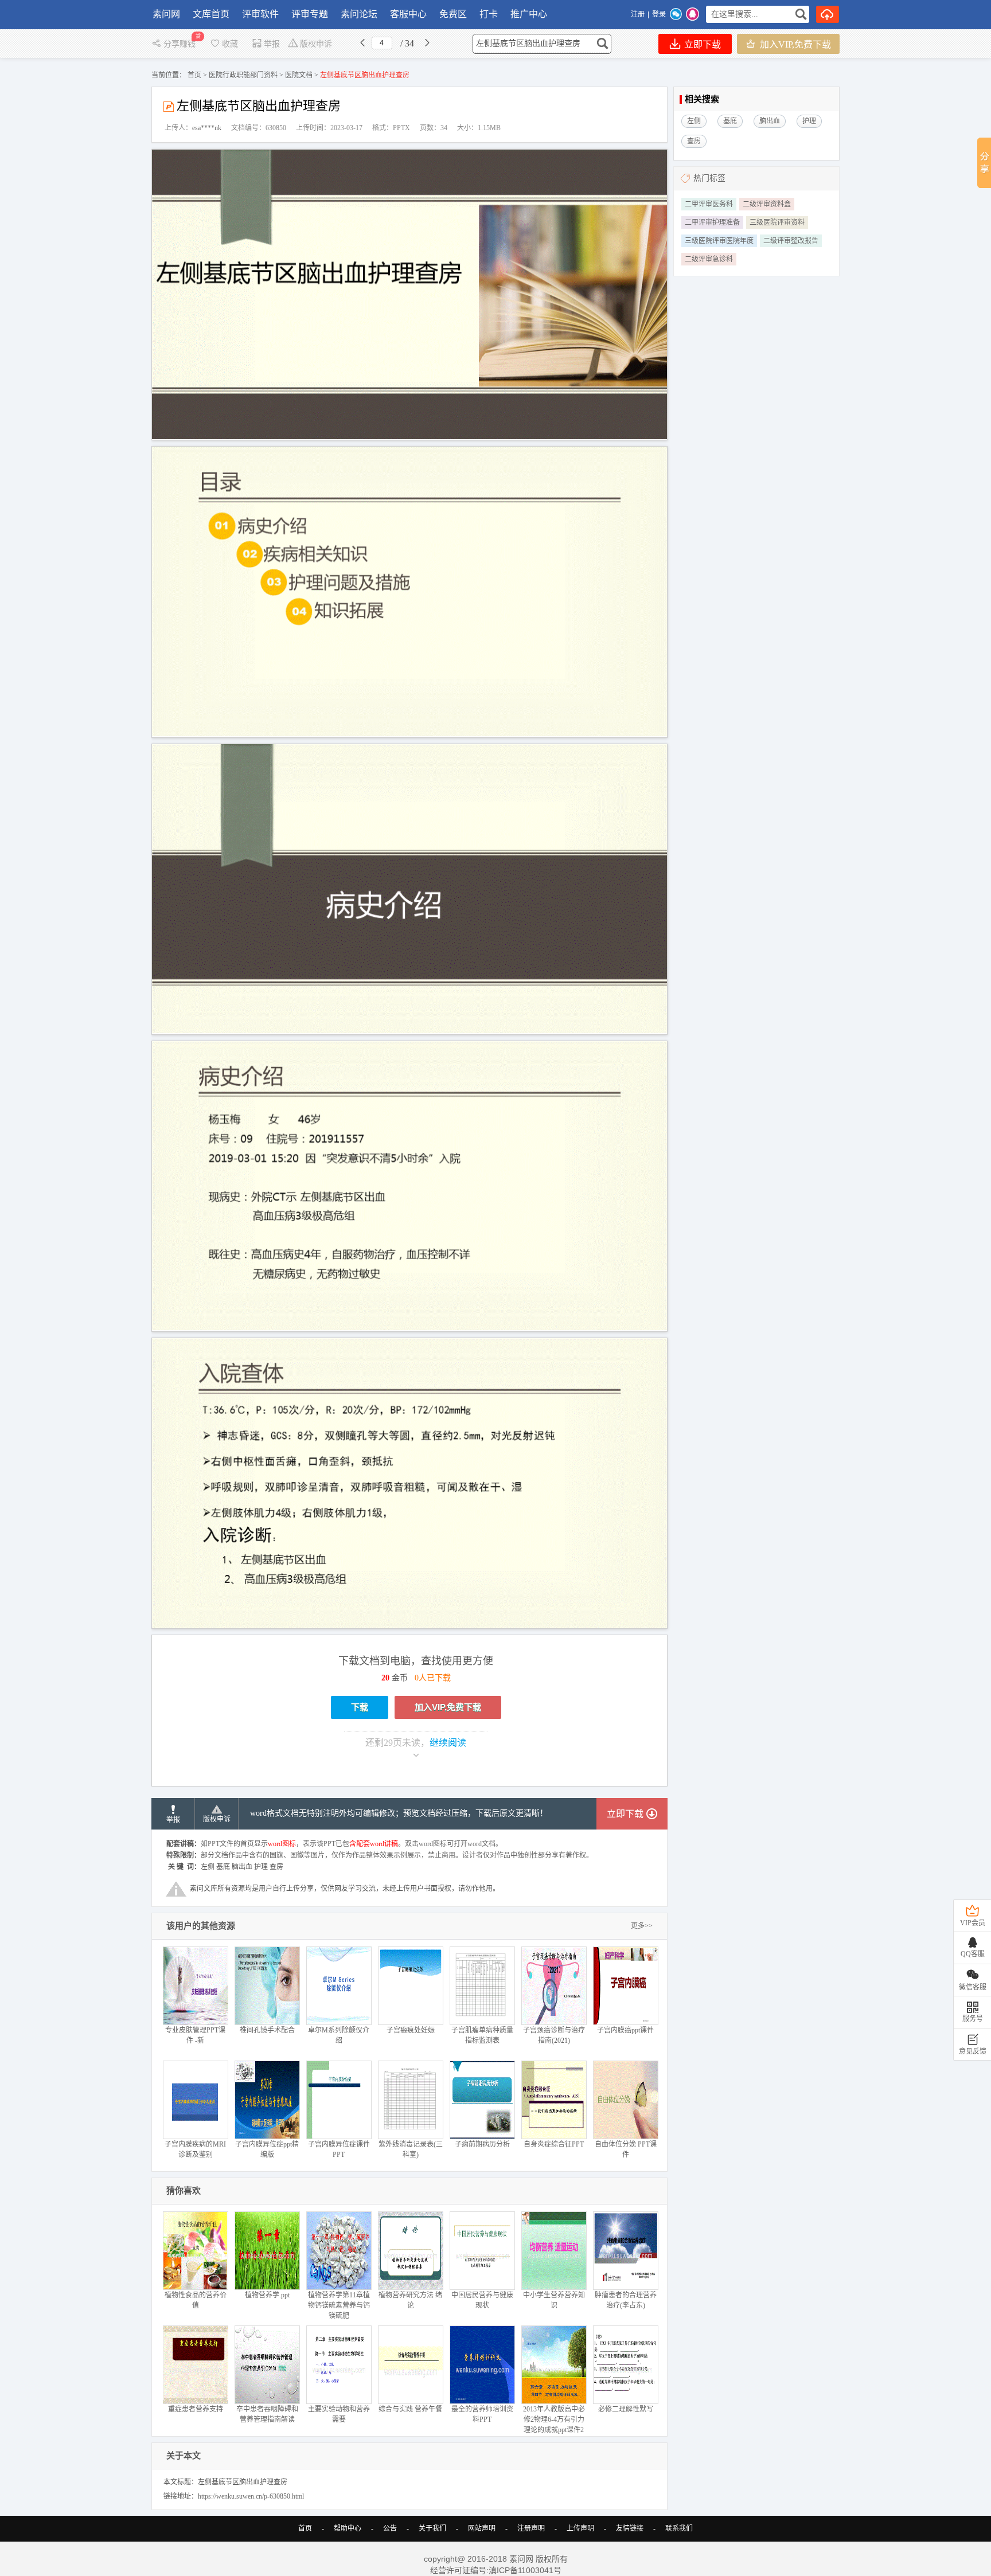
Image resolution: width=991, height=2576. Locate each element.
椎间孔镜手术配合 (267, 2030)
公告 (390, 2528)
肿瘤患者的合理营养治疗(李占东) (626, 2300)
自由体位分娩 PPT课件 (626, 2149)
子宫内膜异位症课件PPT (339, 2149)
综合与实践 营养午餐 (410, 2409)
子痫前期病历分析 (482, 2144)
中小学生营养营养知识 (554, 2300)
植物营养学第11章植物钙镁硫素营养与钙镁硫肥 (339, 2305)
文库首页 (211, 14)
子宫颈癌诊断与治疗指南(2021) (554, 2035)
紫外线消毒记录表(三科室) (411, 2149)
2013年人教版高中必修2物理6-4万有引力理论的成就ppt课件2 (554, 2419)
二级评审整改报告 (791, 241)
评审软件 (260, 14)
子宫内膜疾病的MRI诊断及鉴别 (195, 2149)
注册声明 (531, 2528)
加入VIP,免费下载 (794, 44)
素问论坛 (359, 14)
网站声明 (482, 2528)
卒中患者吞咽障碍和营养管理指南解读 (267, 2414)
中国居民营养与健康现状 (482, 2300)
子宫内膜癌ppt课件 (625, 2030)
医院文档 (299, 75)
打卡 (489, 14)
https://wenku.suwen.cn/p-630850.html (251, 2496)
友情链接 (630, 2528)
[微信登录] (676, 14)
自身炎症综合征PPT (554, 2144)
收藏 (230, 44)
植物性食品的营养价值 (196, 2300)
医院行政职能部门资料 (243, 75)
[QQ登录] (692, 14)
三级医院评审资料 (777, 222)
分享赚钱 (181, 44)
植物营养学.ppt (267, 2295)
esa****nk (207, 128)
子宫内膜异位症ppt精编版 (267, 2149)
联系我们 (679, 2528)
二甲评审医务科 (709, 204)
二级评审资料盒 (767, 204)
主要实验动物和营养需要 (339, 2414)
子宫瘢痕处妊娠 (411, 2030)
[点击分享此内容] (984, 163)
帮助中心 (348, 2528)
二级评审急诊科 (709, 259)
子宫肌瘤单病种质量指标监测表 (482, 2035)
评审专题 (310, 14)
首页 (194, 75)
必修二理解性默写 (626, 2409)
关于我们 (432, 2528)
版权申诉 (316, 44)
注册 (638, 14)
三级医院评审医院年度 (719, 241)
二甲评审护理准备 (712, 222)
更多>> (642, 1926)
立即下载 (701, 44)
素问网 (166, 14)
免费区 (453, 14)
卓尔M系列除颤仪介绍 (339, 2035)
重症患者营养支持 (196, 2409)
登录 (659, 14)
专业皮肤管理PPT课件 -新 (195, 2035)
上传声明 (580, 2528)
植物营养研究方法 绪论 (410, 2300)
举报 (272, 44)
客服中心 (408, 14)
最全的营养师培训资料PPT (482, 2414)
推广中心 (529, 14)
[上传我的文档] (828, 14)
